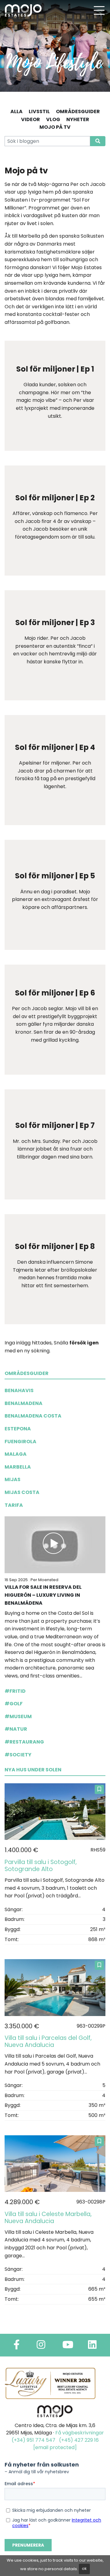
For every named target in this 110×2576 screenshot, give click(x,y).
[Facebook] (16, 2346)
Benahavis (19, 1390)
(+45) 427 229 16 (79, 2440)
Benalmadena (24, 1403)
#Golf (14, 1704)
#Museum (18, 1716)
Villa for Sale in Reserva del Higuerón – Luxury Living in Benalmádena (43, 1595)
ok (84, 2569)
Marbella (18, 1467)
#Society (18, 1755)
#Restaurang (24, 1742)
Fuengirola (20, 1442)
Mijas (13, 1479)
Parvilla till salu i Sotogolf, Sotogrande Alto (41, 1866)
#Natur (16, 1729)
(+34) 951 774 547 (33, 2440)
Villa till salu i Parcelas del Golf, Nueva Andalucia (48, 2041)
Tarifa (14, 1505)
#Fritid (15, 1691)
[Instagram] (41, 2346)
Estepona (18, 1429)
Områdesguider (27, 1373)
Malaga (16, 1454)
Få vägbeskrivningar (80, 2433)
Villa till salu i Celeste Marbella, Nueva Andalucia (48, 2218)
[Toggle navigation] (99, 10)
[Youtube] (68, 2346)
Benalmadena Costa (33, 1416)
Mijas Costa (22, 1492)
